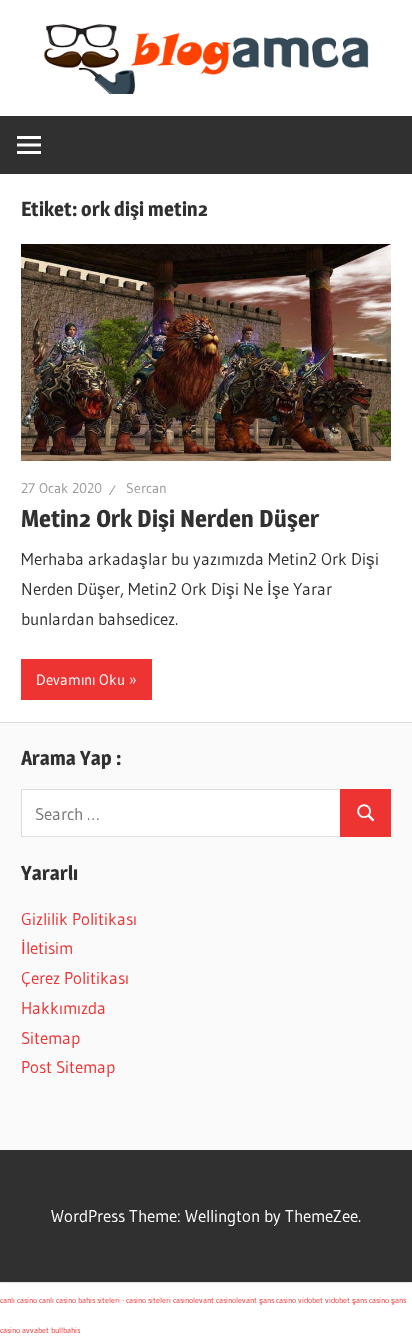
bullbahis (65, 1330)
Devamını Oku (80, 679)
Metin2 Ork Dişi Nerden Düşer (170, 518)
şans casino (277, 1300)
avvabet (35, 1330)
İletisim (47, 947)
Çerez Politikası (75, 977)
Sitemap (50, 1037)
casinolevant (193, 1300)
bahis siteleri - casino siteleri (124, 1300)
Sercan (146, 488)
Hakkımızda (63, 1007)
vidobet (310, 1300)
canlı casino (18, 1300)
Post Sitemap (68, 1066)
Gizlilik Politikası (79, 918)
